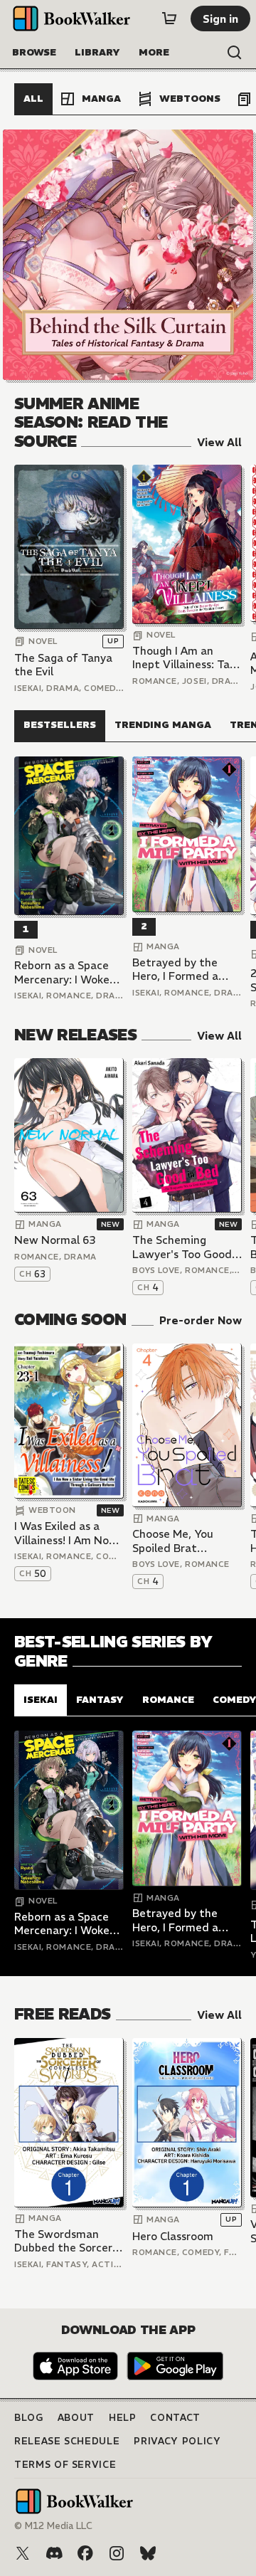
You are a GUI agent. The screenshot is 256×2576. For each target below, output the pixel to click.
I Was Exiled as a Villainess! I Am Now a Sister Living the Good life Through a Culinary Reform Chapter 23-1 (67, 1533)
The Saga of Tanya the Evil (63, 665)
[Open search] (235, 53)
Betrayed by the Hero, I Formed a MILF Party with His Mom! (183, 970)
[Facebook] (85, 2553)
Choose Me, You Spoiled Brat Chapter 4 (173, 1541)
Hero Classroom (173, 2236)
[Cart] (169, 19)
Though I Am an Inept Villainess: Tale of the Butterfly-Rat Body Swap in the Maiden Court (187, 658)
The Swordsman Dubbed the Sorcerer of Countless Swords (69, 2241)
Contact (175, 2418)
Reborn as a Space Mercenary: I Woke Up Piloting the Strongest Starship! (65, 972)
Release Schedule (67, 2441)
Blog (29, 2418)
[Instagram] (117, 2553)
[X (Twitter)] (23, 2553)
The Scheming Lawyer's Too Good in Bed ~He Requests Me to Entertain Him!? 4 (187, 1247)
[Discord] (54, 2553)
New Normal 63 (55, 1240)
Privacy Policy (177, 2441)
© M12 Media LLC (53, 2526)
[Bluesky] (148, 2553)
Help (123, 2418)
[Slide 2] (128, 255)
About (76, 2418)
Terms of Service (65, 2465)
